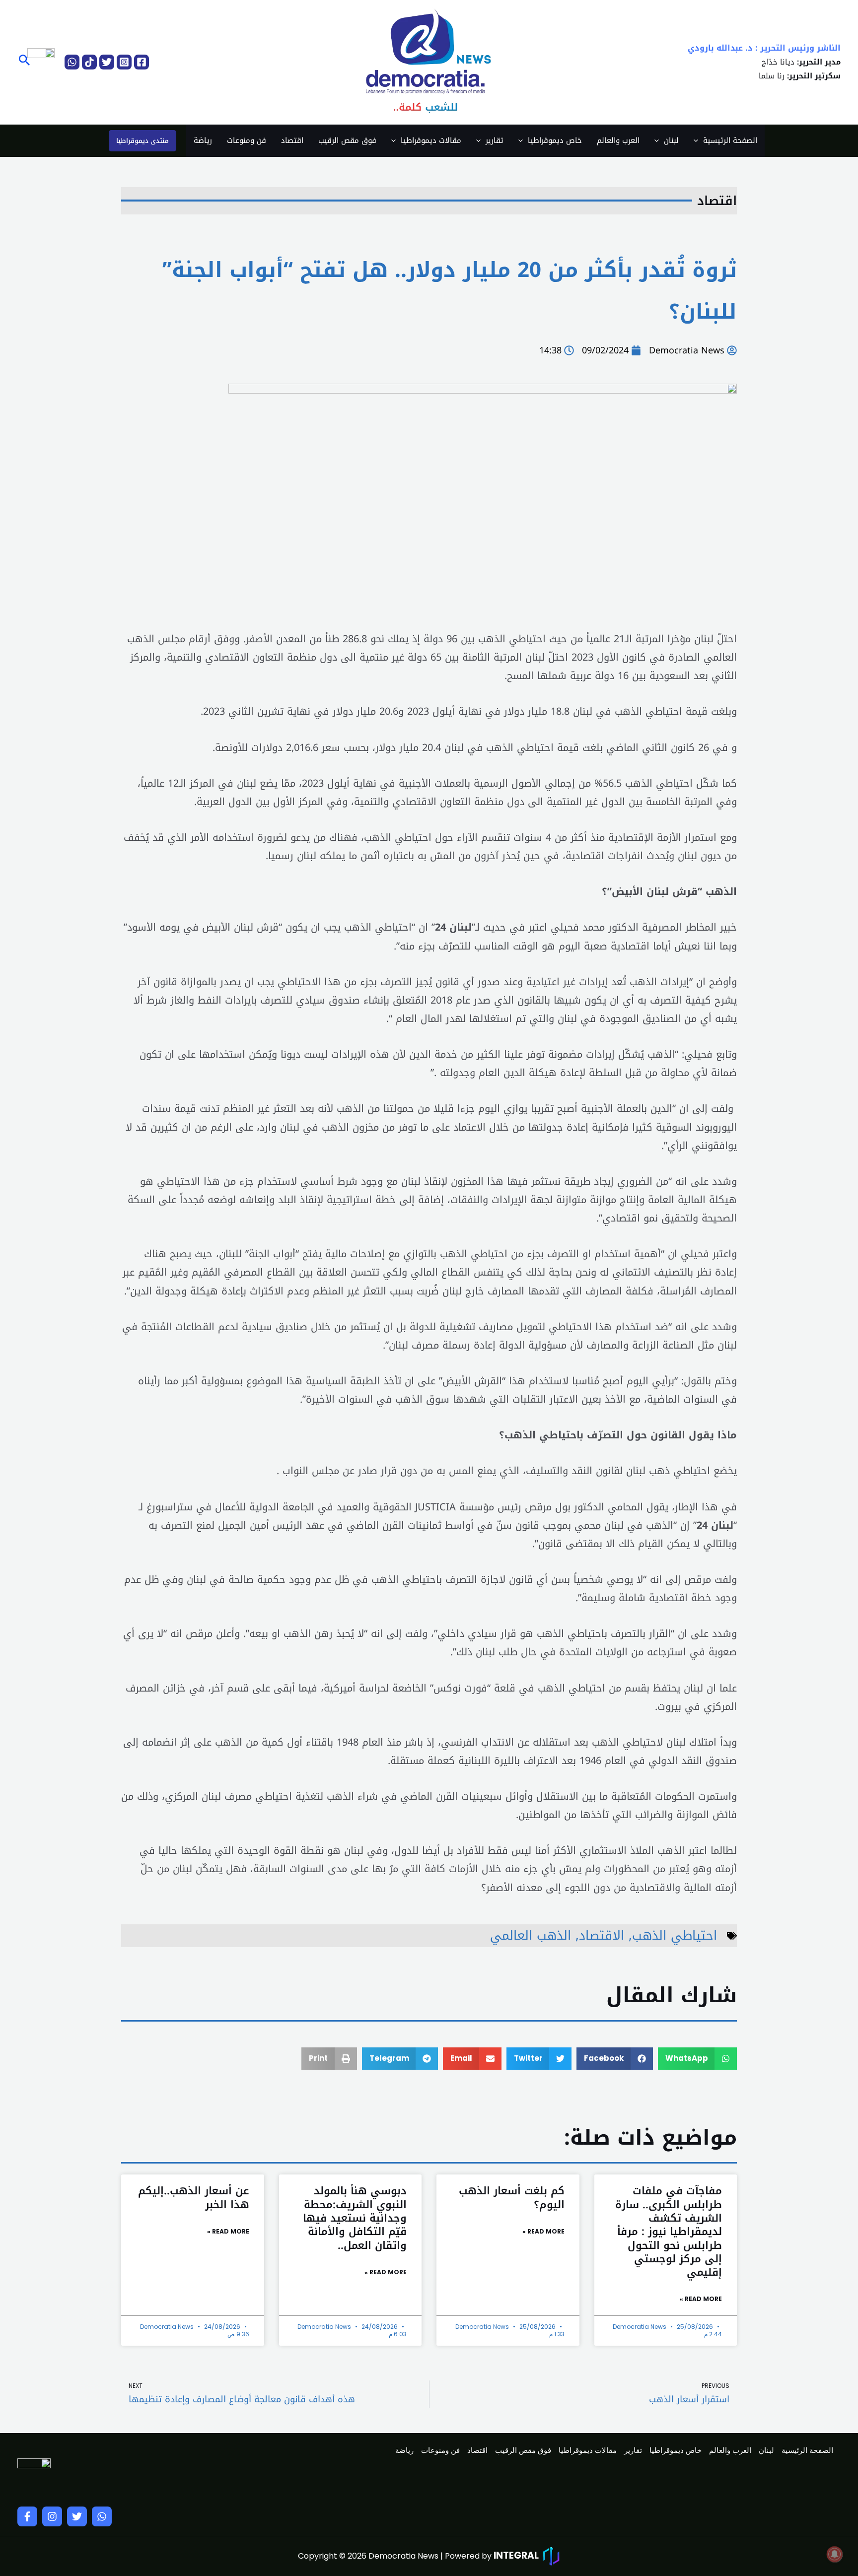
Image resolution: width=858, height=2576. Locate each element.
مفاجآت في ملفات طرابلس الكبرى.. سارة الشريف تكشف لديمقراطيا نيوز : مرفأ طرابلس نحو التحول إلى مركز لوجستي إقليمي (669, 2232)
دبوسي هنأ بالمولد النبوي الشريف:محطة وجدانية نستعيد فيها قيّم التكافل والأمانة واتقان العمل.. (355, 2218)
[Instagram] (124, 62)
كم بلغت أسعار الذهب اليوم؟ (512, 2198)
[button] (24, 62)
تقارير (495, 140)
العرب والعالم (618, 140)
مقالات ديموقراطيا (431, 140)
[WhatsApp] (72, 62)
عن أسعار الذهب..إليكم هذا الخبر (194, 2198)
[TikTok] (89, 62)
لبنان (671, 140)
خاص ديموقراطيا (555, 140)
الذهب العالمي (531, 1935)
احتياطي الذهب (675, 1935)
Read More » (701, 2299)
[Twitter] (107, 62)
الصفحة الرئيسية (730, 140)
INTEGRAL (516, 2555)
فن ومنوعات (247, 140)
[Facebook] (142, 62)
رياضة (203, 140)
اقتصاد (292, 140)
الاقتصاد (602, 1935)
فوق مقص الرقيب (347, 140)
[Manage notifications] (835, 2554)
